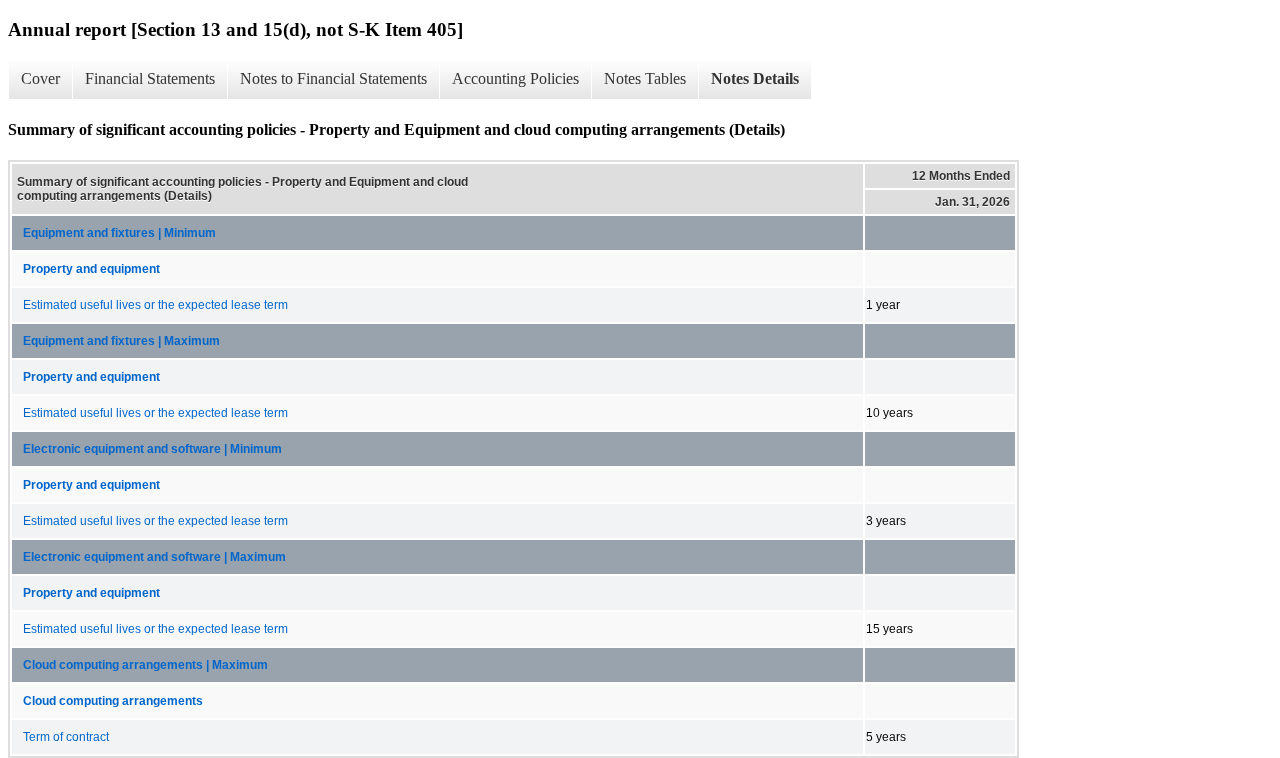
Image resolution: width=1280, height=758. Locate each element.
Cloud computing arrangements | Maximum (145, 665)
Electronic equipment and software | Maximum (154, 557)
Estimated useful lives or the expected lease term (155, 305)
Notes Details (755, 78)
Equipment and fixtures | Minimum (119, 233)
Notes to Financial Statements (333, 78)
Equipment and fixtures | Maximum (121, 341)
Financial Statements (150, 78)
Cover (40, 78)
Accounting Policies (515, 78)
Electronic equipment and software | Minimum (152, 449)
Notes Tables (645, 78)
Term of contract (66, 737)
